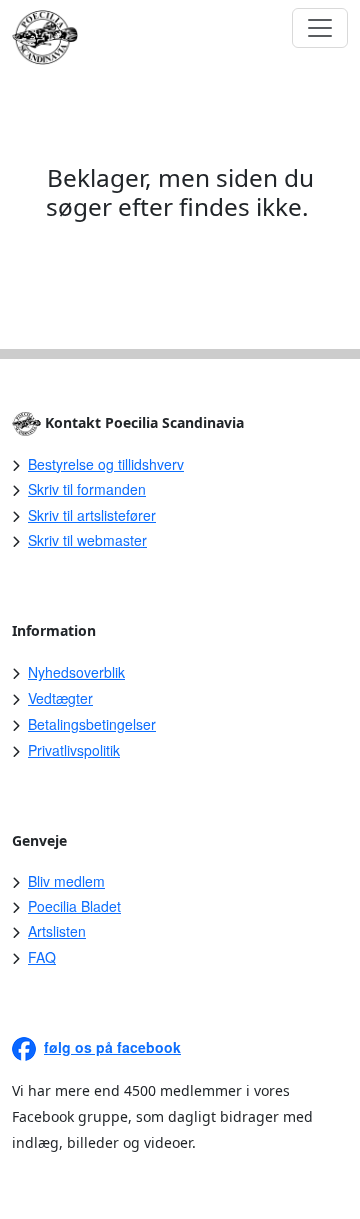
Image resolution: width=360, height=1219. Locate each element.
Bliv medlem (66, 881)
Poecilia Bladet (74, 906)
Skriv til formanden (87, 489)
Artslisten (57, 931)
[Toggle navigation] (320, 28)
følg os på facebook (112, 1047)
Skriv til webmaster (87, 540)
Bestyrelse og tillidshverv (106, 464)
